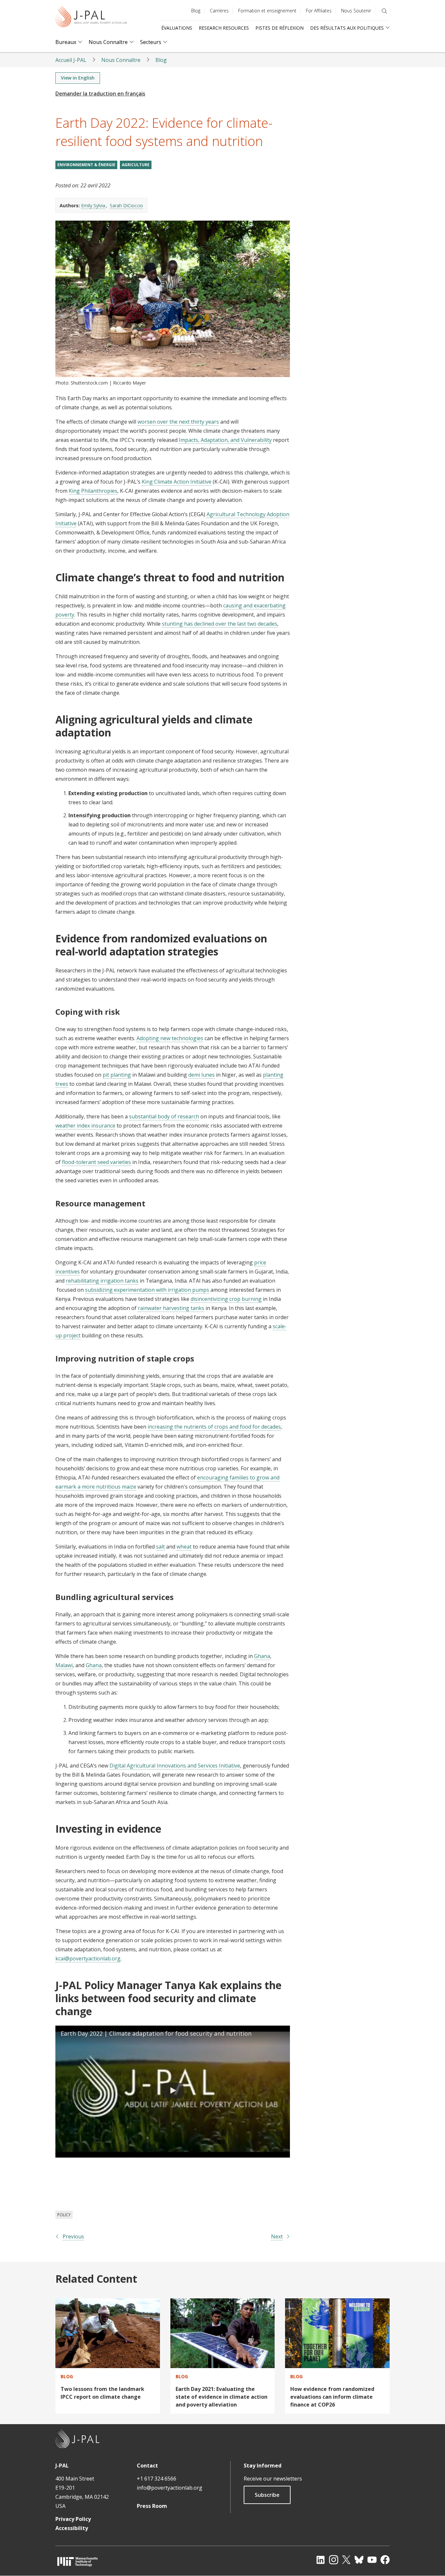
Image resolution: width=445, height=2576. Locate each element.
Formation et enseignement (267, 11)
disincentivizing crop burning (226, 1299)
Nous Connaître (108, 42)
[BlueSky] (359, 2560)
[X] (346, 2560)
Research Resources (224, 28)
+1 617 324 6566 (157, 2479)
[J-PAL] (91, 18)
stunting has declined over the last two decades (220, 624)
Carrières (219, 11)
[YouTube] (372, 2560)
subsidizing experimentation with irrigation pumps (147, 1290)
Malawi (64, 1665)
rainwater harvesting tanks (171, 1308)
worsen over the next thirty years (178, 422)
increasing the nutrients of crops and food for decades (214, 1427)
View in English (78, 78)
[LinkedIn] (321, 2560)
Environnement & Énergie (86, 165)
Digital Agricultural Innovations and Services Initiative (175, 1766)
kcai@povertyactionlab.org (88, 1958)
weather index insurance (85, 1126)
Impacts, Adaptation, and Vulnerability (225, 440)
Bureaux (66, 42)
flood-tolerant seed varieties (96, 1162)
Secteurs (151, 42)
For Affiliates (319, 11)
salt (160, 1547)
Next (277, 2236)
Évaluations (177, 28)
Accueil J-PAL (71, 60)
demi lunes (201, 1075)
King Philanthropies (93, 491)
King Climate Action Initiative (177, 482)
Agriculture (136, 165)
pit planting (117, 1075)
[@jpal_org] (334, 2560)
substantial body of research (164, 1116)
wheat (184, 1547)
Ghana (262, 1656)
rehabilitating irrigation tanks (102, 1281)
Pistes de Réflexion (280, 28)
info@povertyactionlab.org (170, 2488)
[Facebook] (385, 2560)
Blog (196, 11)
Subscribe (267, 2495)
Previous (73, 2236)
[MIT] (78, 2561)
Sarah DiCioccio (126, 205)
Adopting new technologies (170, 1038)
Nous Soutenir (356, 11)
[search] (384, 11)
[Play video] (173, 2092)
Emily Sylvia (93, 205)
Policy (64, 2215)
